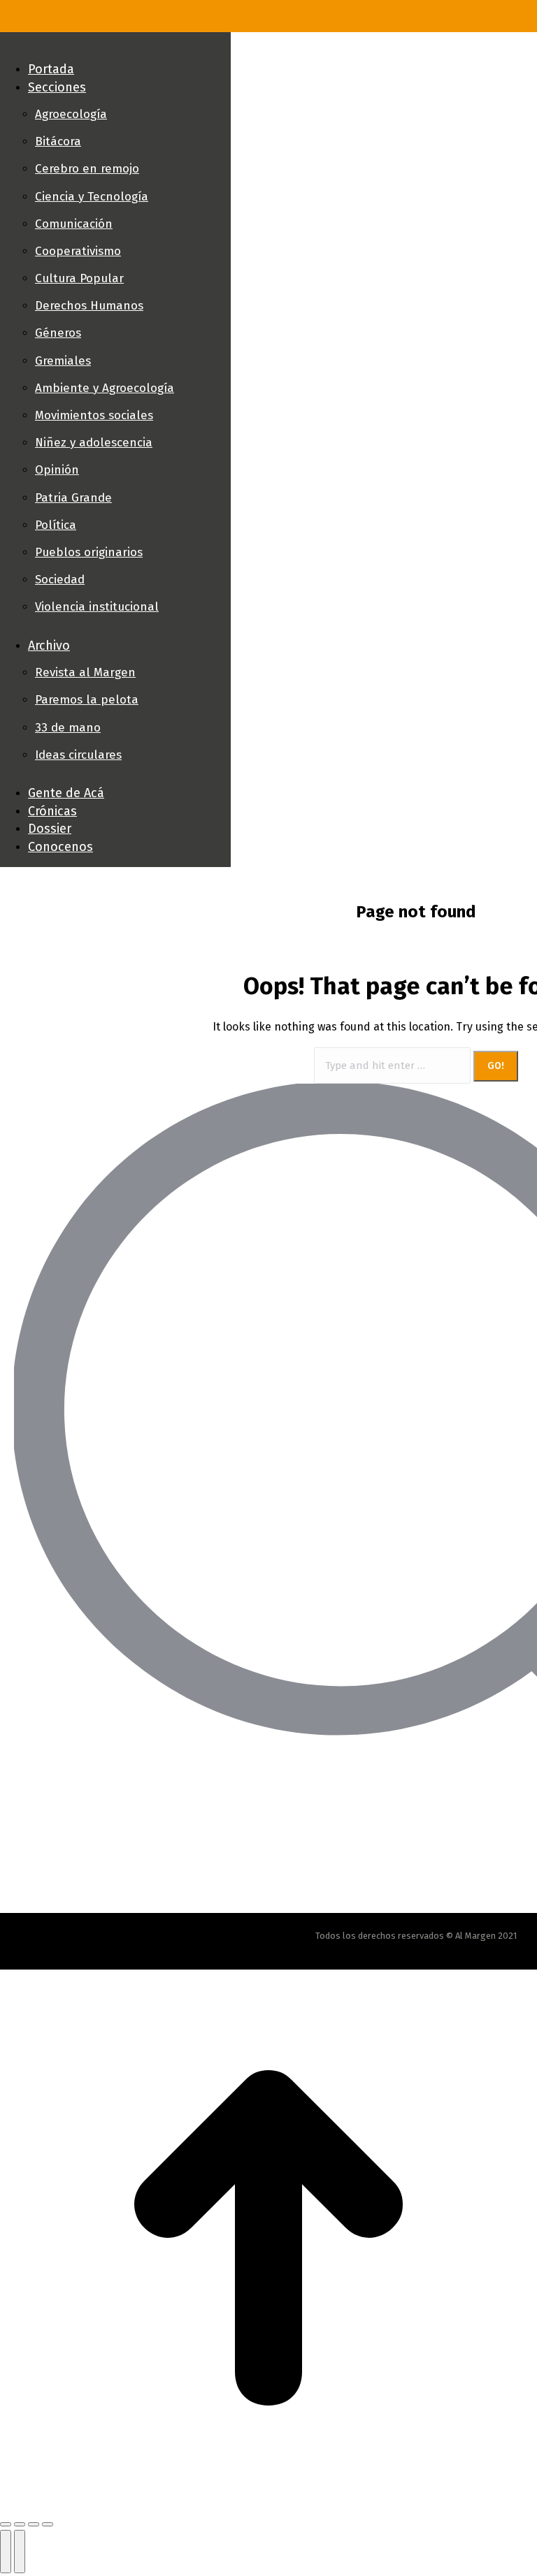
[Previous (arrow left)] (6, 2552)
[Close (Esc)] (6, 2524)
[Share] (20, 2524)
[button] (115, 46)
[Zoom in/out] (48, 2524)
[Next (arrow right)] (20, 2552)
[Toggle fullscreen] (34, 2524)
